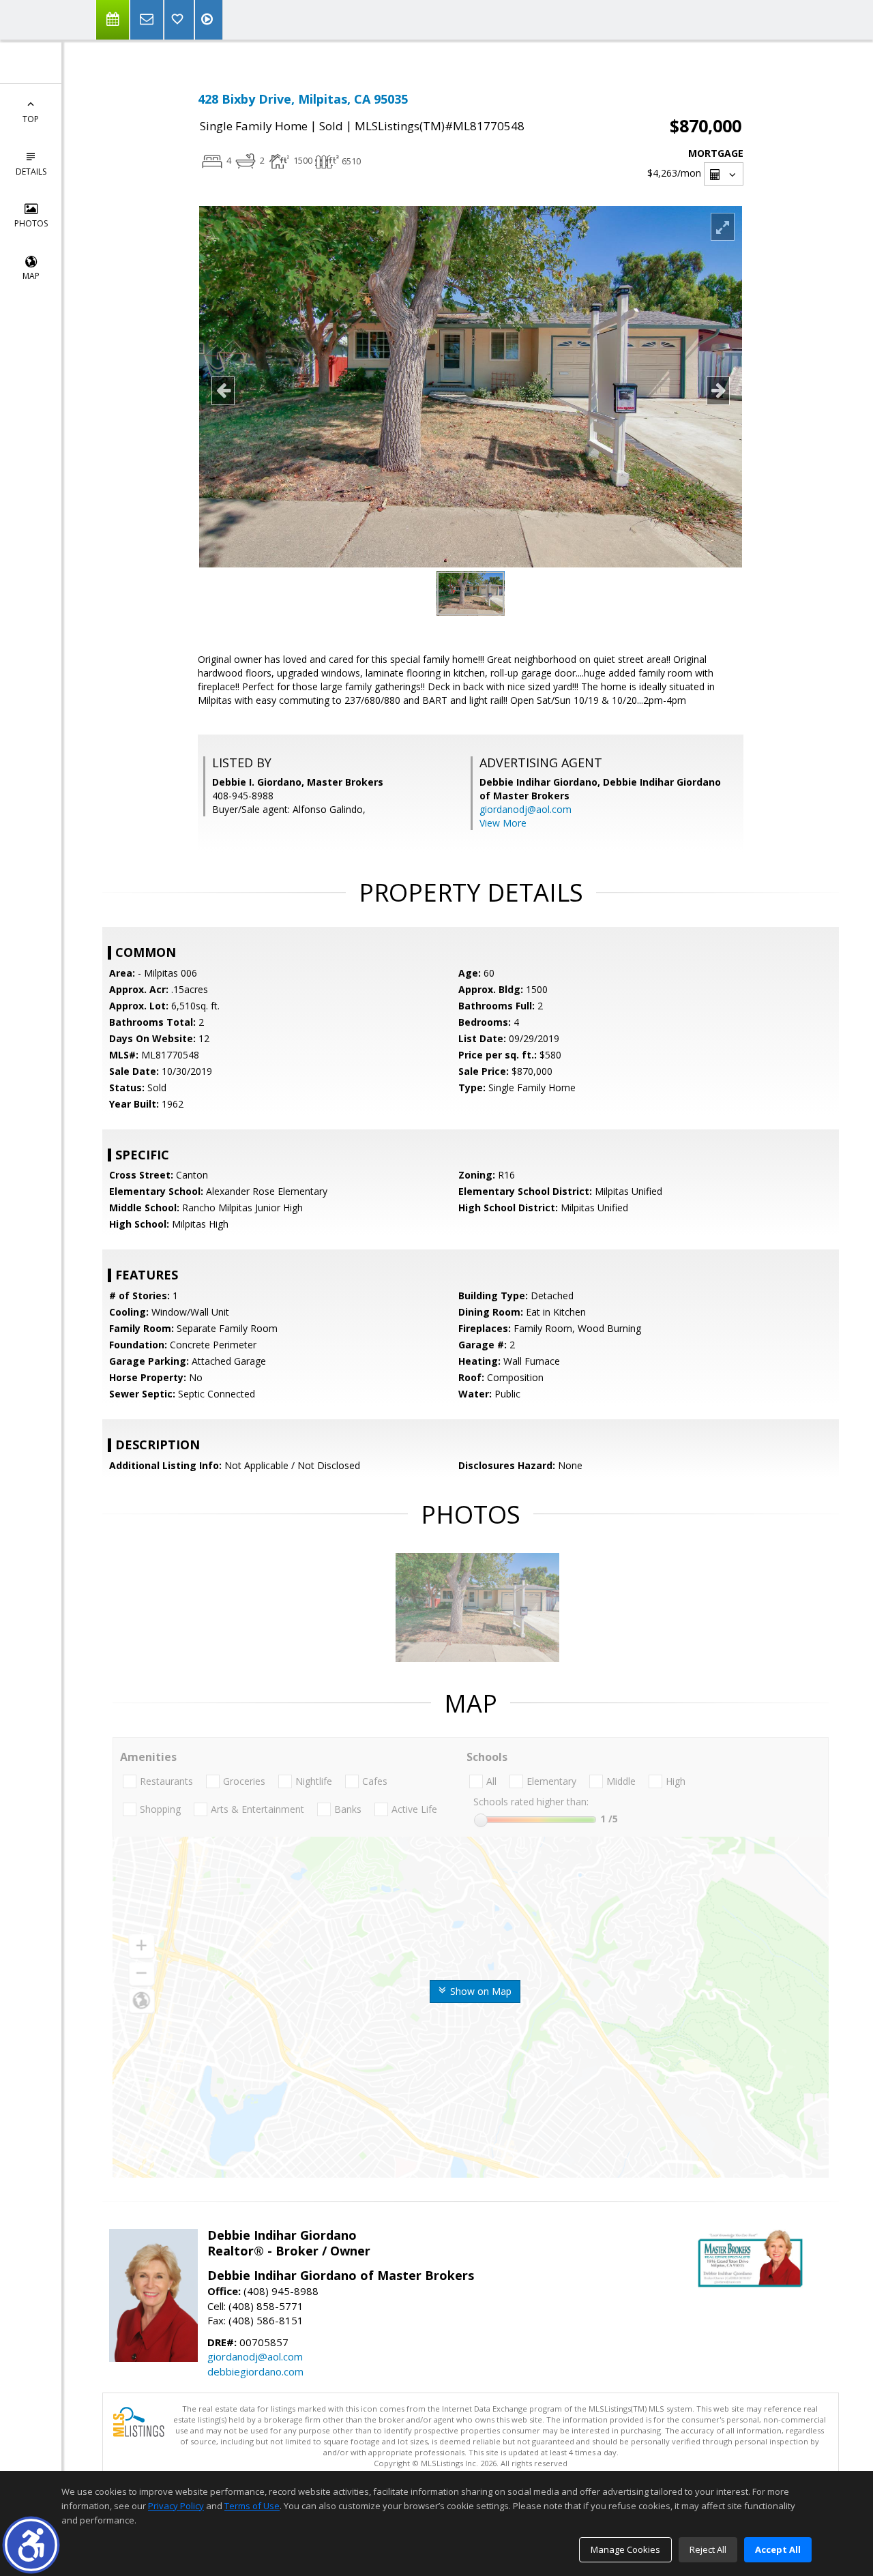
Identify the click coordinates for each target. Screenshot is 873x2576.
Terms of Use (252, 2506)
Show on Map (479, 1991)
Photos (31, 223)
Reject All (708, 2549)
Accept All (778, 2549)
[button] (31, 2545)
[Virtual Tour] (209, 20)
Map (31, 276)
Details (31, 172)
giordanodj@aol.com (526, 809)
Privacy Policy (176, 2506)
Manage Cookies (625, 2549)
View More (503, 823)
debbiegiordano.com (255, 2371)
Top (31, 119)
